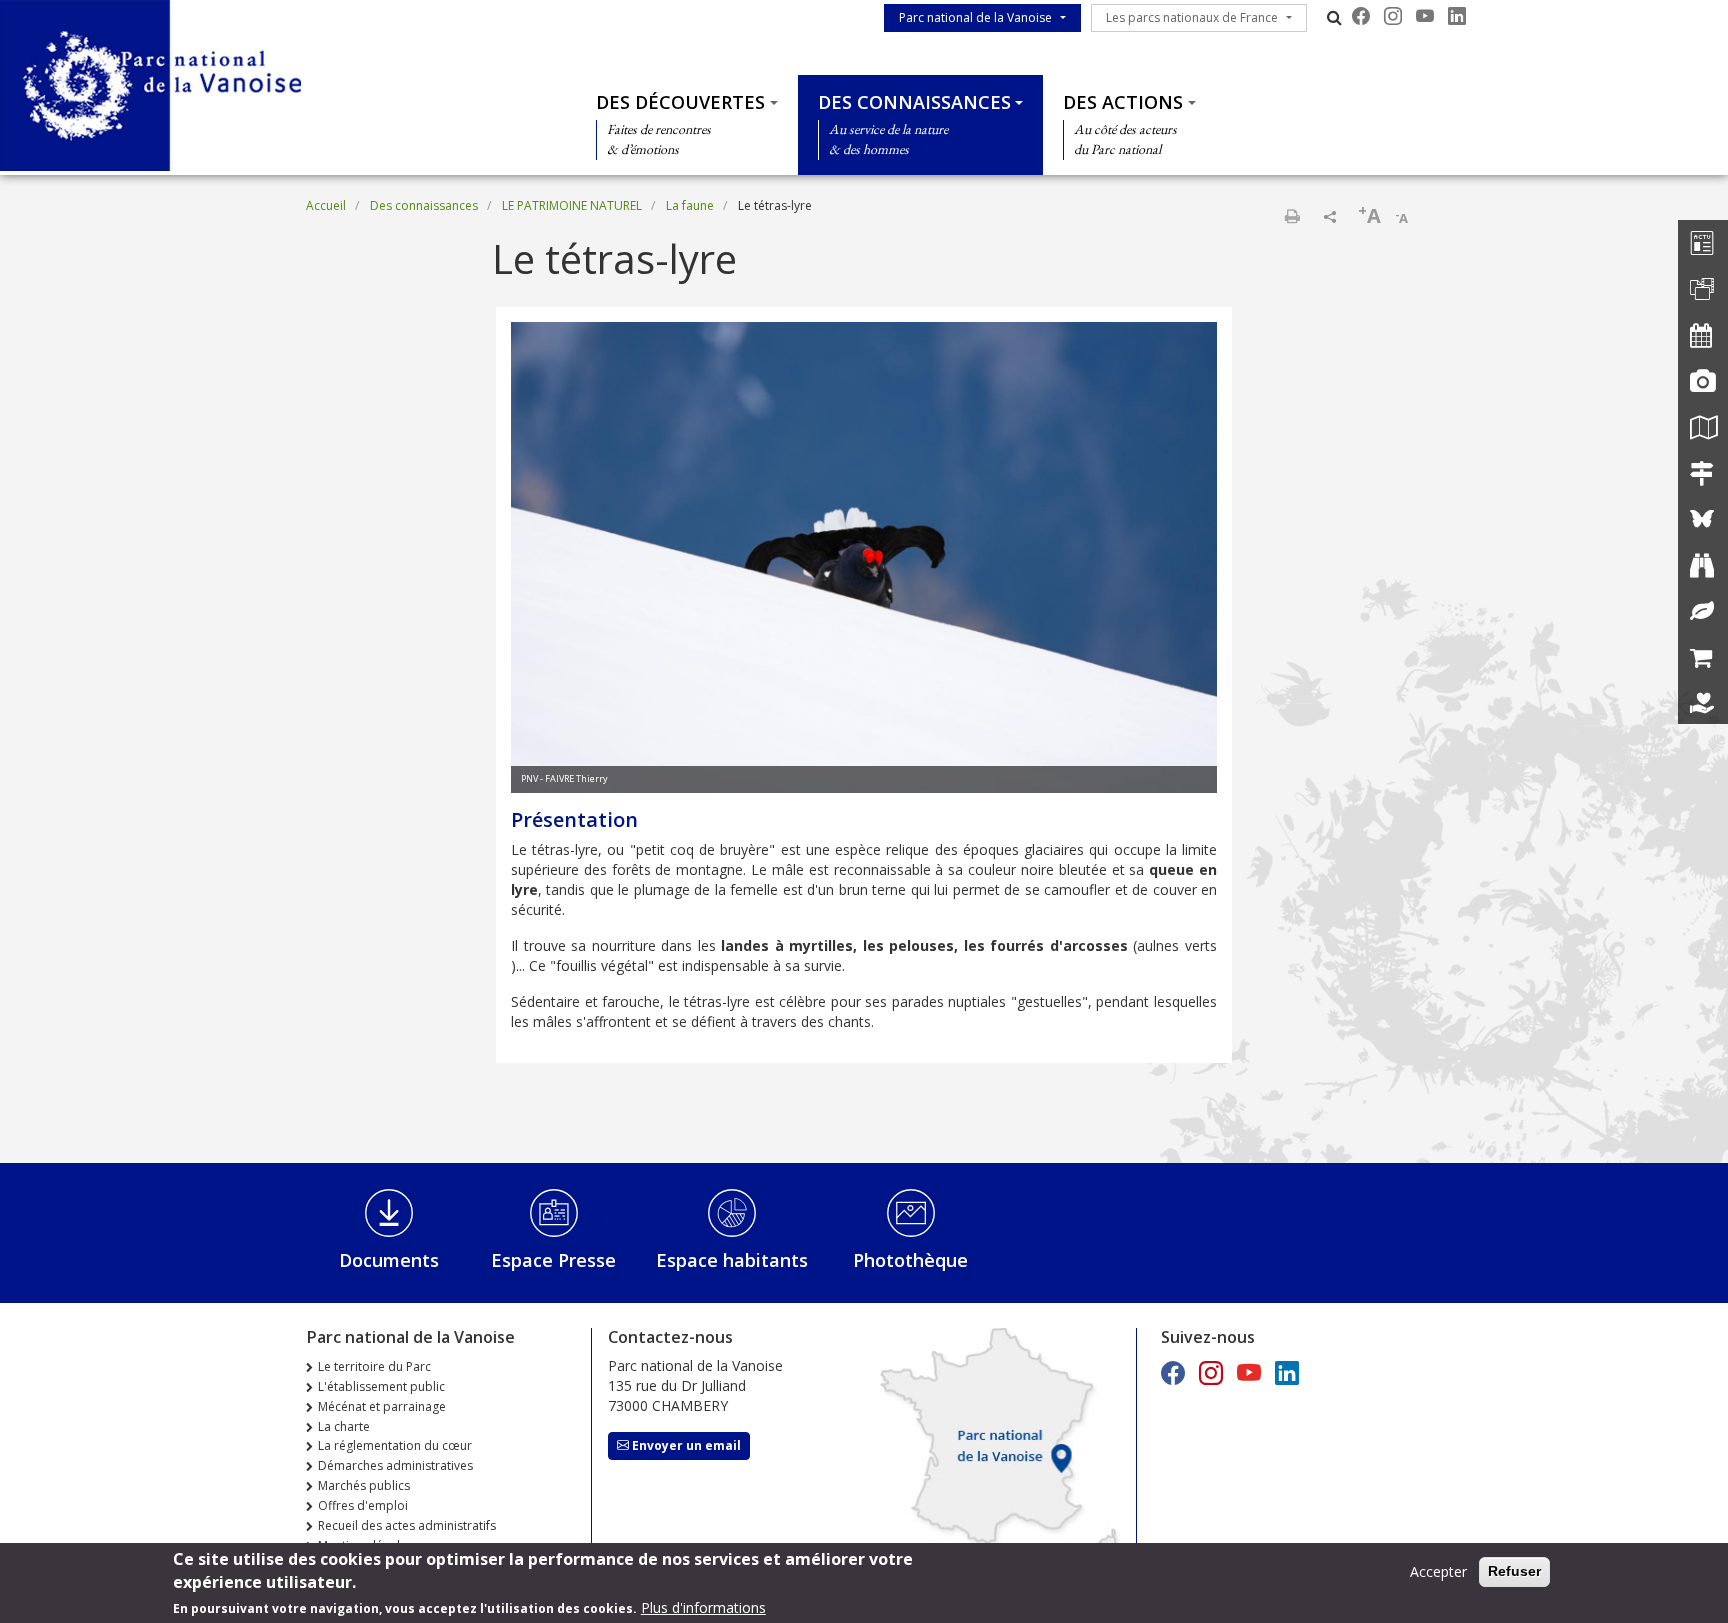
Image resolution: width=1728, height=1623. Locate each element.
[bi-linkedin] (1457, 16)
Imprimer (1292, 216)
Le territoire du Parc (374, 1366)
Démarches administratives (395, 1465)
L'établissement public (381, 1386)
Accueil (326, 205)
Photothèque (910, 1260)
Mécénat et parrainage (382, 1406)
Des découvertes (680, 102)
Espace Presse (553, 1260)
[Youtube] (1425, 16)
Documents (389, 1260)
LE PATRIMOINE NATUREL (572, 205)
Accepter (1438, 1571)
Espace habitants (732, 1260)
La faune (690, 205)
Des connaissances (914, 102)
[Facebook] (1361, 16)
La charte (344, 1426)
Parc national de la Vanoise (975, 17)
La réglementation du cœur (395, 1445)
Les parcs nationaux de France (1192, 17)
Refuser (1514, 1571)
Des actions (1123, 102)
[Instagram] (1393, 16)
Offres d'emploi (363, 1505)
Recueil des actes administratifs (407, 1525)
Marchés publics (364, 1485)
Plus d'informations (703, 1607)
